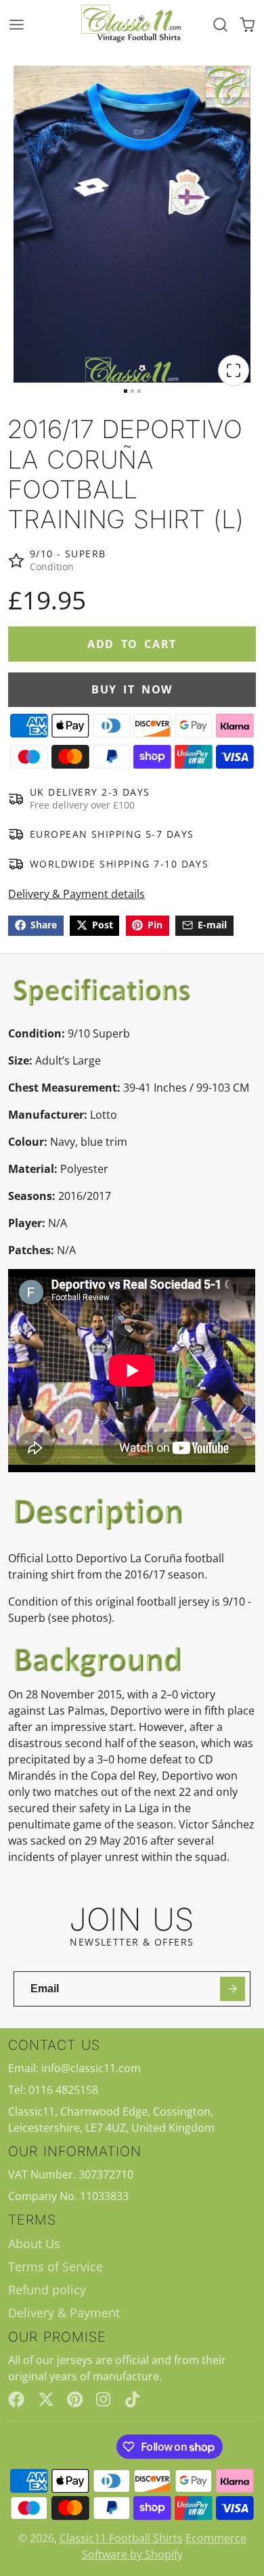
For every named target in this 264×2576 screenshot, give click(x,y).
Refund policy (47, 2290)
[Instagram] (104, 2399)
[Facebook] (16, 2399)
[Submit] (233, 1989)
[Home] (132, 24)
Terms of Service (56, 2267)
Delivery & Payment (64, 2313)
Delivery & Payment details (76, 894)
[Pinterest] (75, 2399)
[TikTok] (133, 2399)
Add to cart (132, 644)
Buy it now (132, 689)
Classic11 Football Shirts (121, 2538)
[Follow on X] (46, 2399)
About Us (34, 2244)
